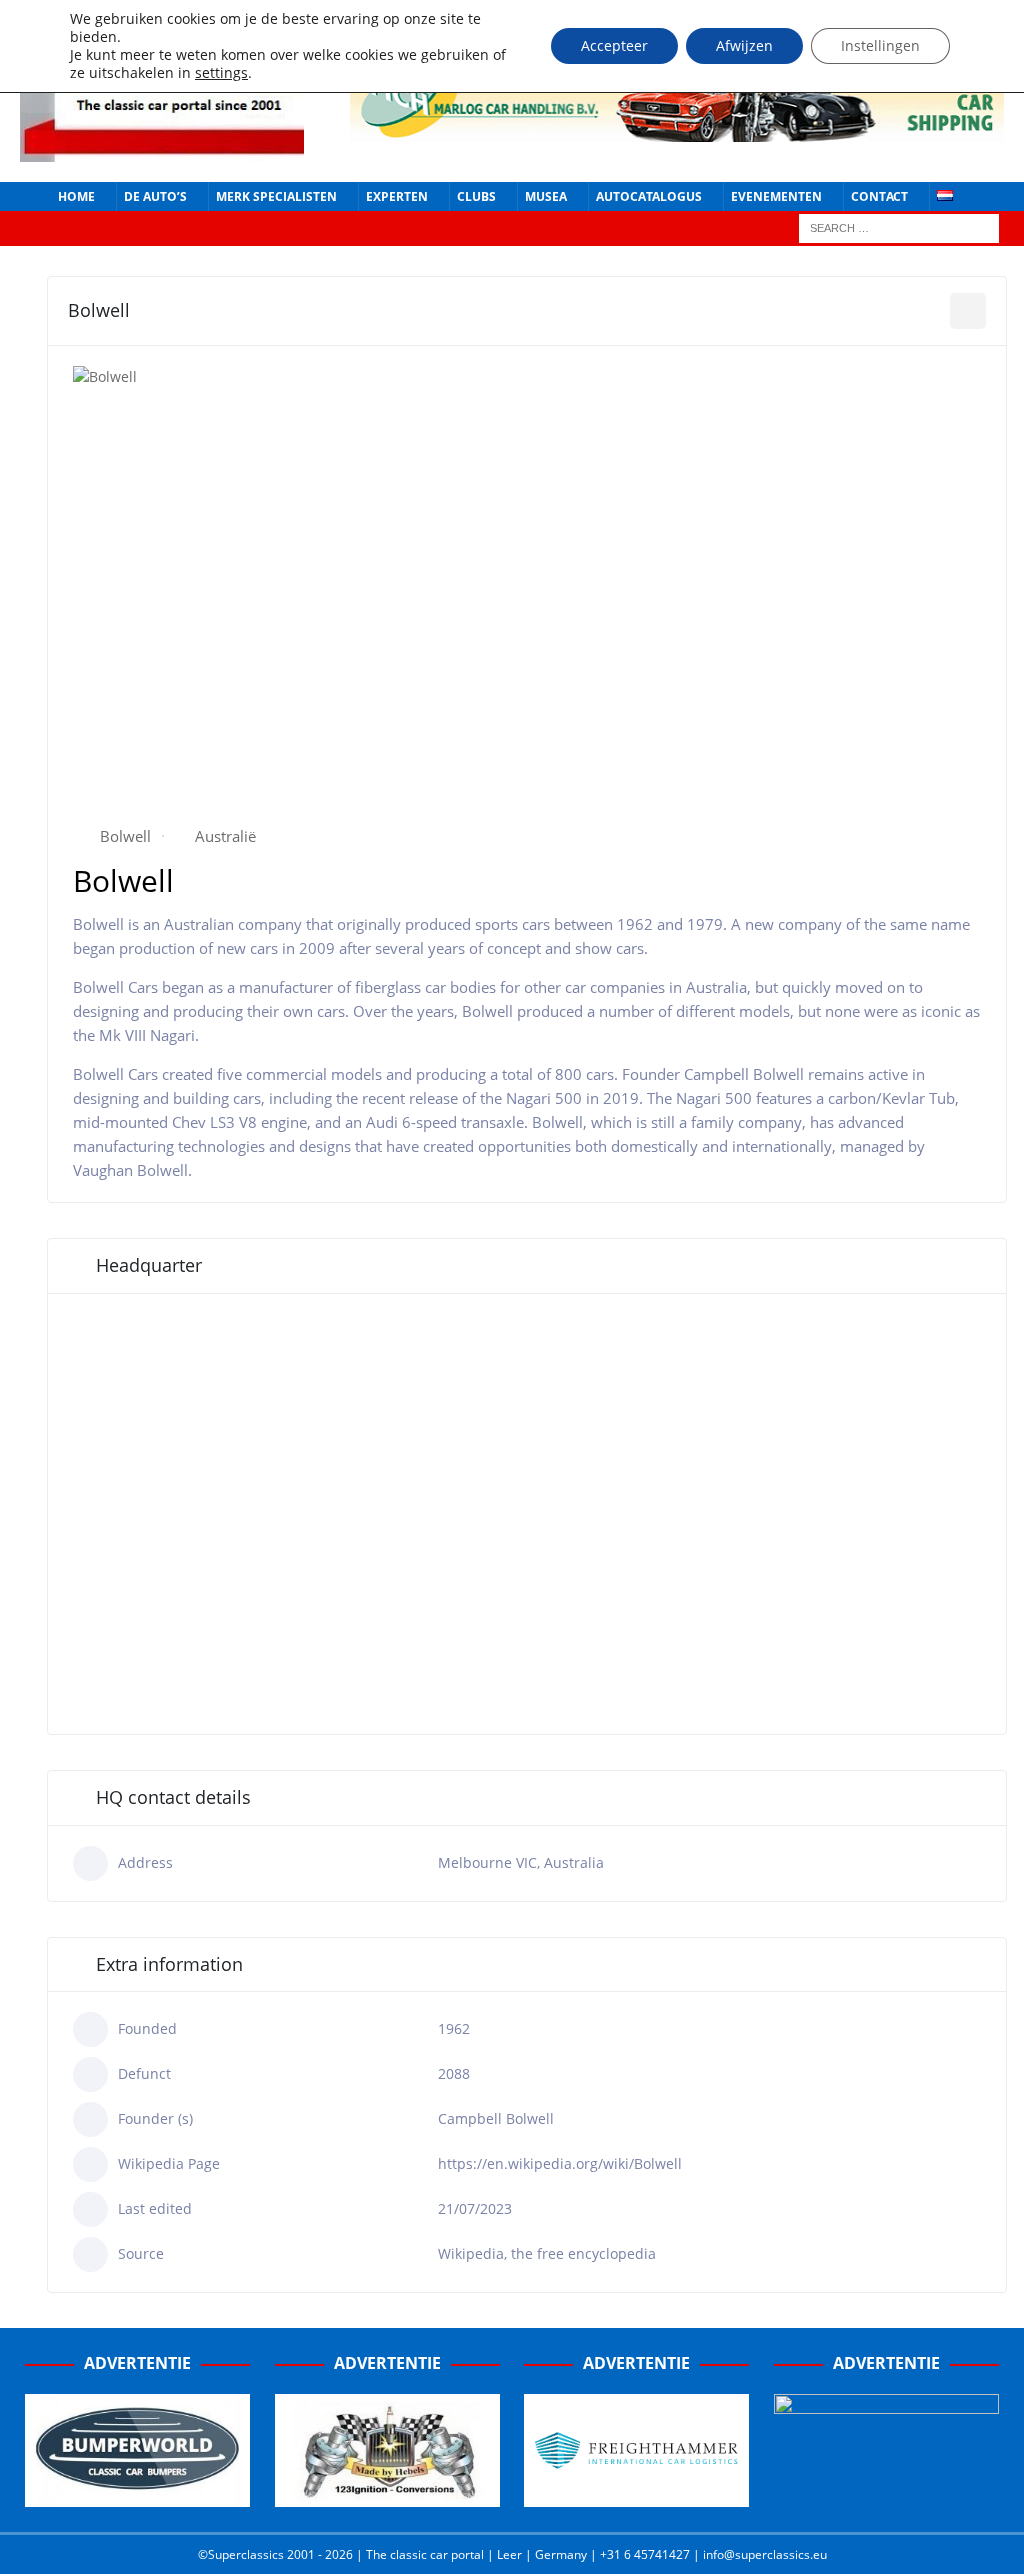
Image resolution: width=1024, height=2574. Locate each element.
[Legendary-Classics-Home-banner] (886, 2496)
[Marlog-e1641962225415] (677, 129)
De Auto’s (155, 196)
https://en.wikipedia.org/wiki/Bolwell (560, 2163)
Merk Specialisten (276, 196)
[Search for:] (899, 227)
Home (76, 196)
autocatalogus (649, 196)
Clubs (476, 196)
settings (221, 73)
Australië (225, 836)
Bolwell (125, 836)
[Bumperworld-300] (137, 2496)
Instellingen (880, 45)
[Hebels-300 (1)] (387, 2496)
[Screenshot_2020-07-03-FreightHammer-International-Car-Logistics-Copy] (636, 2496)
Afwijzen (744, 45)
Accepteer (614, 45)
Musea (546, 196)
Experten (397, 196)
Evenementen (776, 196)
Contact (879, 196)
